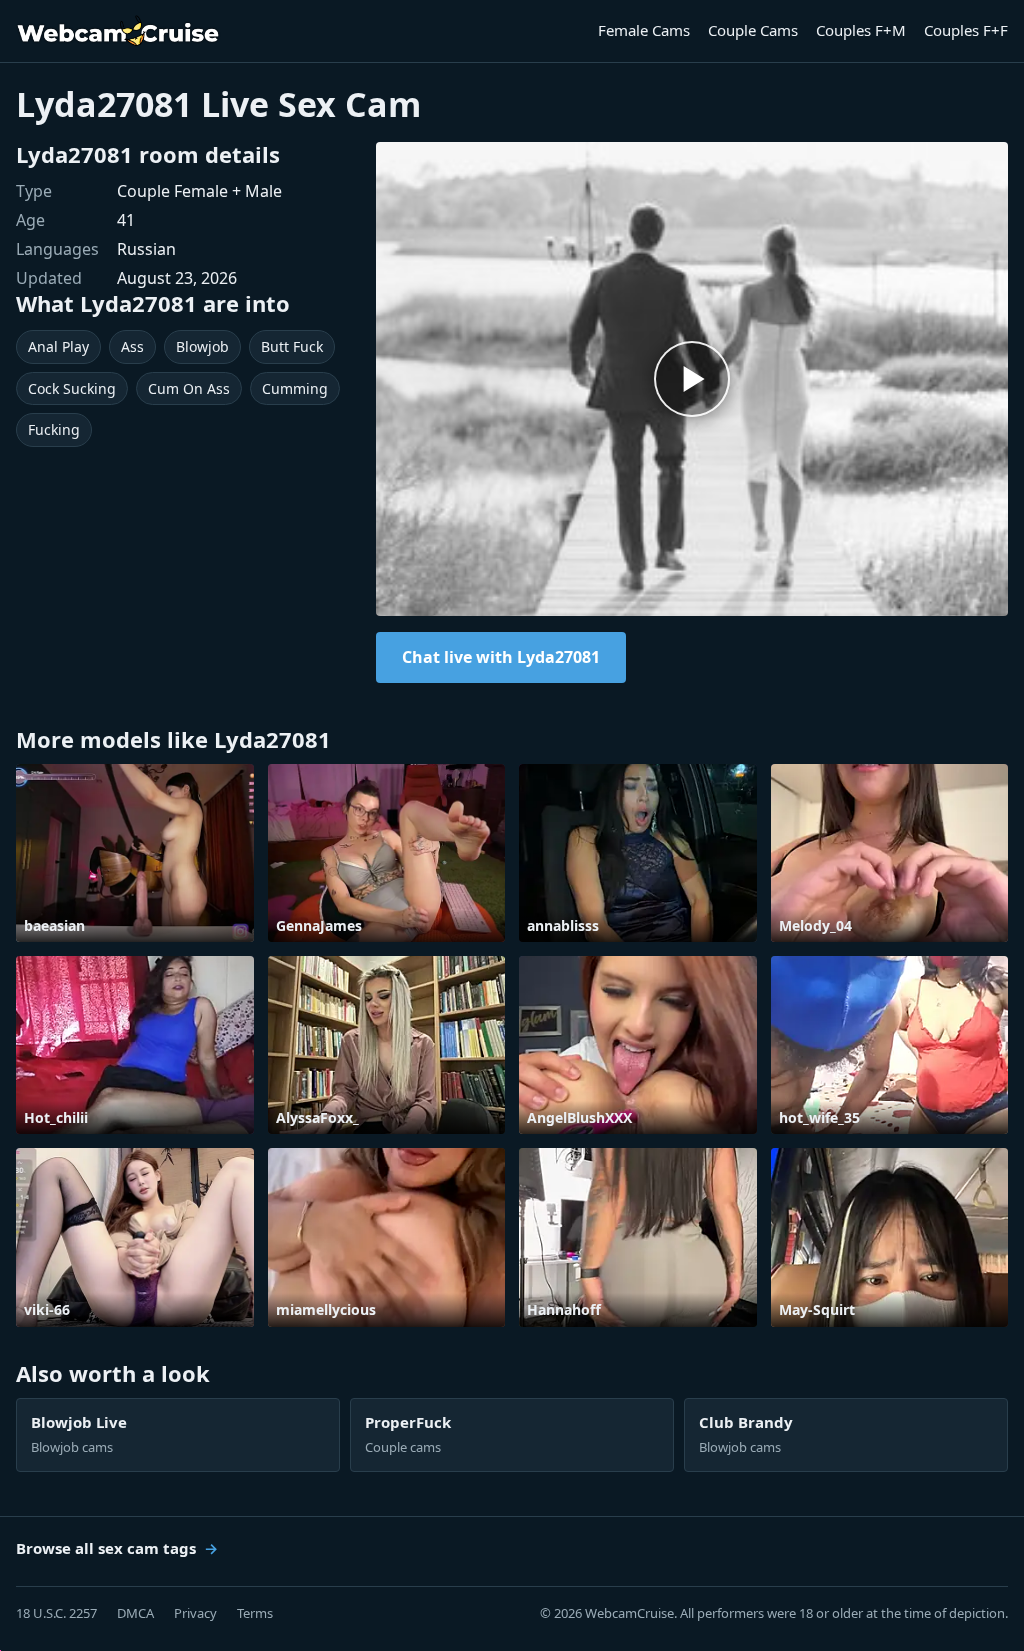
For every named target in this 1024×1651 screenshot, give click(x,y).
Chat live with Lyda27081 (501, 657)
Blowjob (202, 346)
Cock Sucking (72, 388)
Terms (255, 1613)
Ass (132, 346)
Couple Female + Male (199, 191)
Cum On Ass (189, 388)
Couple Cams (753, 30)
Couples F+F (966, 30)
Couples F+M (861, 30)
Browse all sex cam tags (106, 1548)
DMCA (135, 1613)
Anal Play (58, 346)
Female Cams (644, 30)
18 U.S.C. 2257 (56, 1613)
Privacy (195, 1613)
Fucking (54, 429)
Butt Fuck (292, 346)
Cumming (295, 388)
